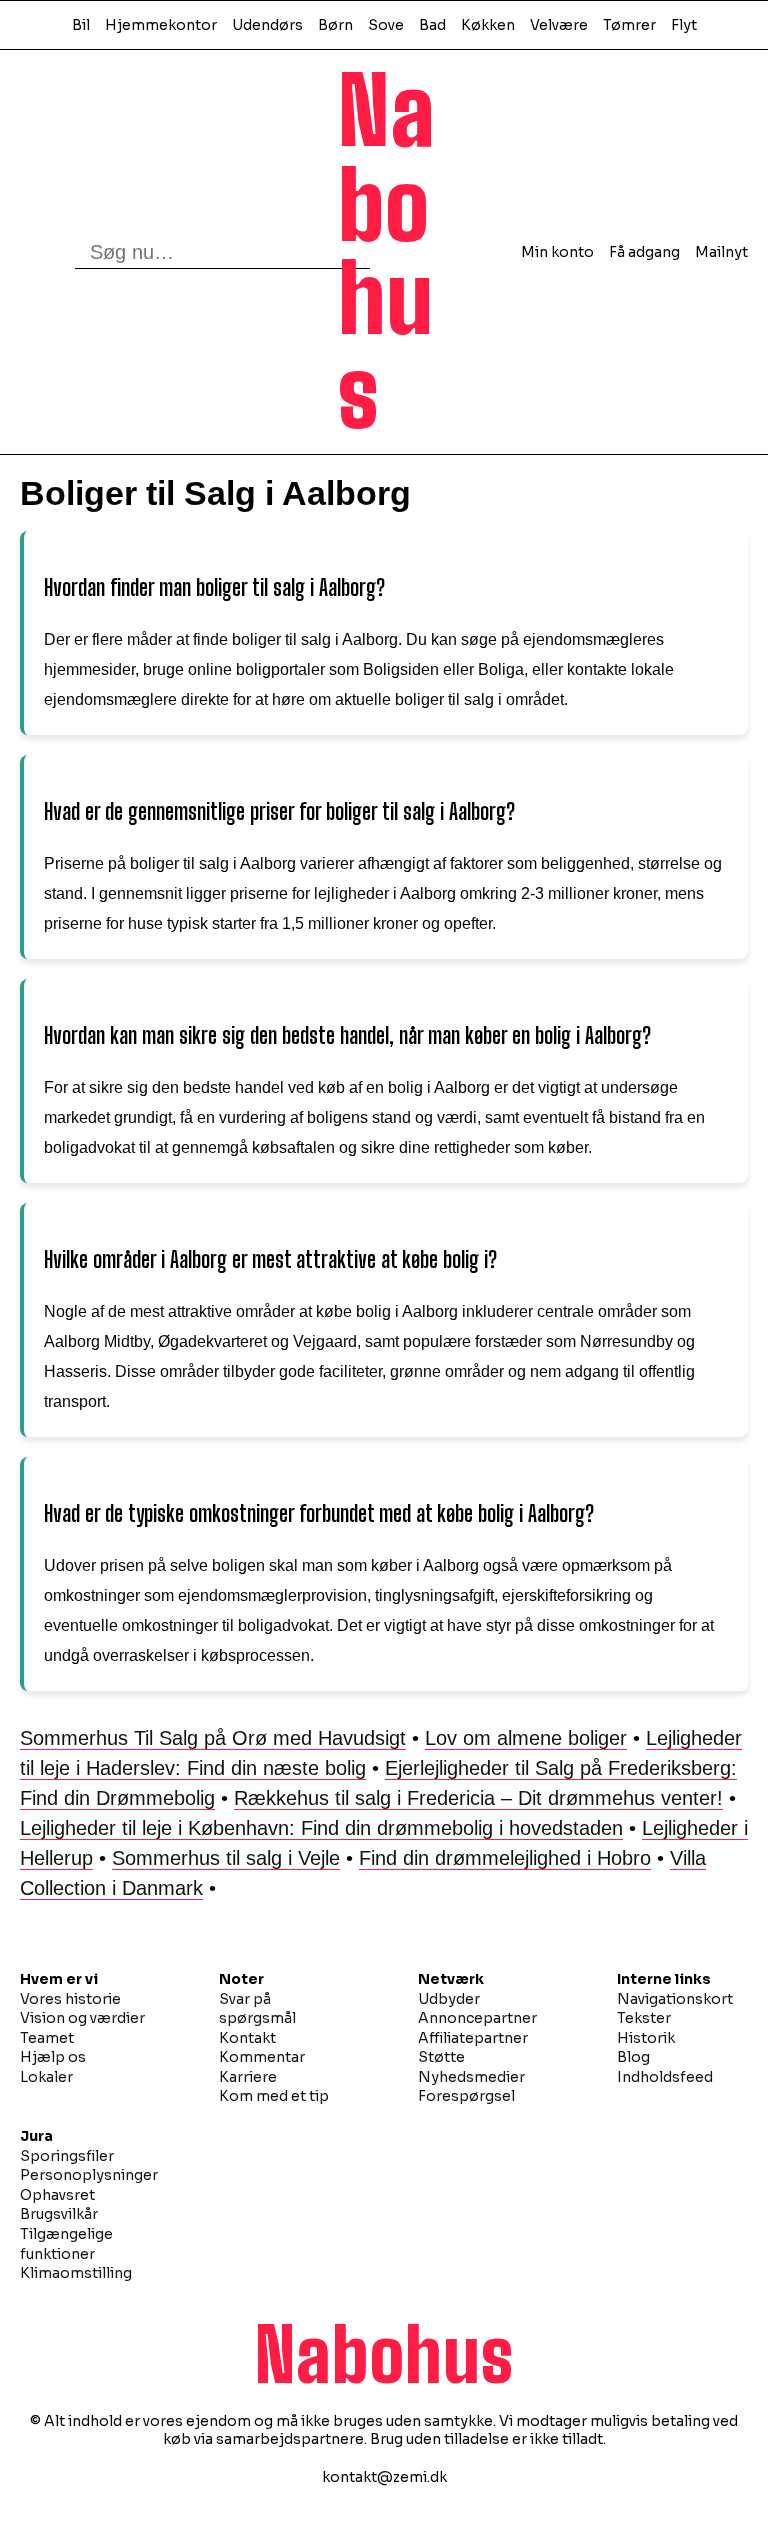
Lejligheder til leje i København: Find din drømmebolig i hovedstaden (321, 1828)
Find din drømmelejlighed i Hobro (505, 1858)
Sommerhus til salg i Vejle (226, 1858)
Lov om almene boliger (526, 1738)
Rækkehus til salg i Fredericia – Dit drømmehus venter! (478, 1798)
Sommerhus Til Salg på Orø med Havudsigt (213, 1738)
